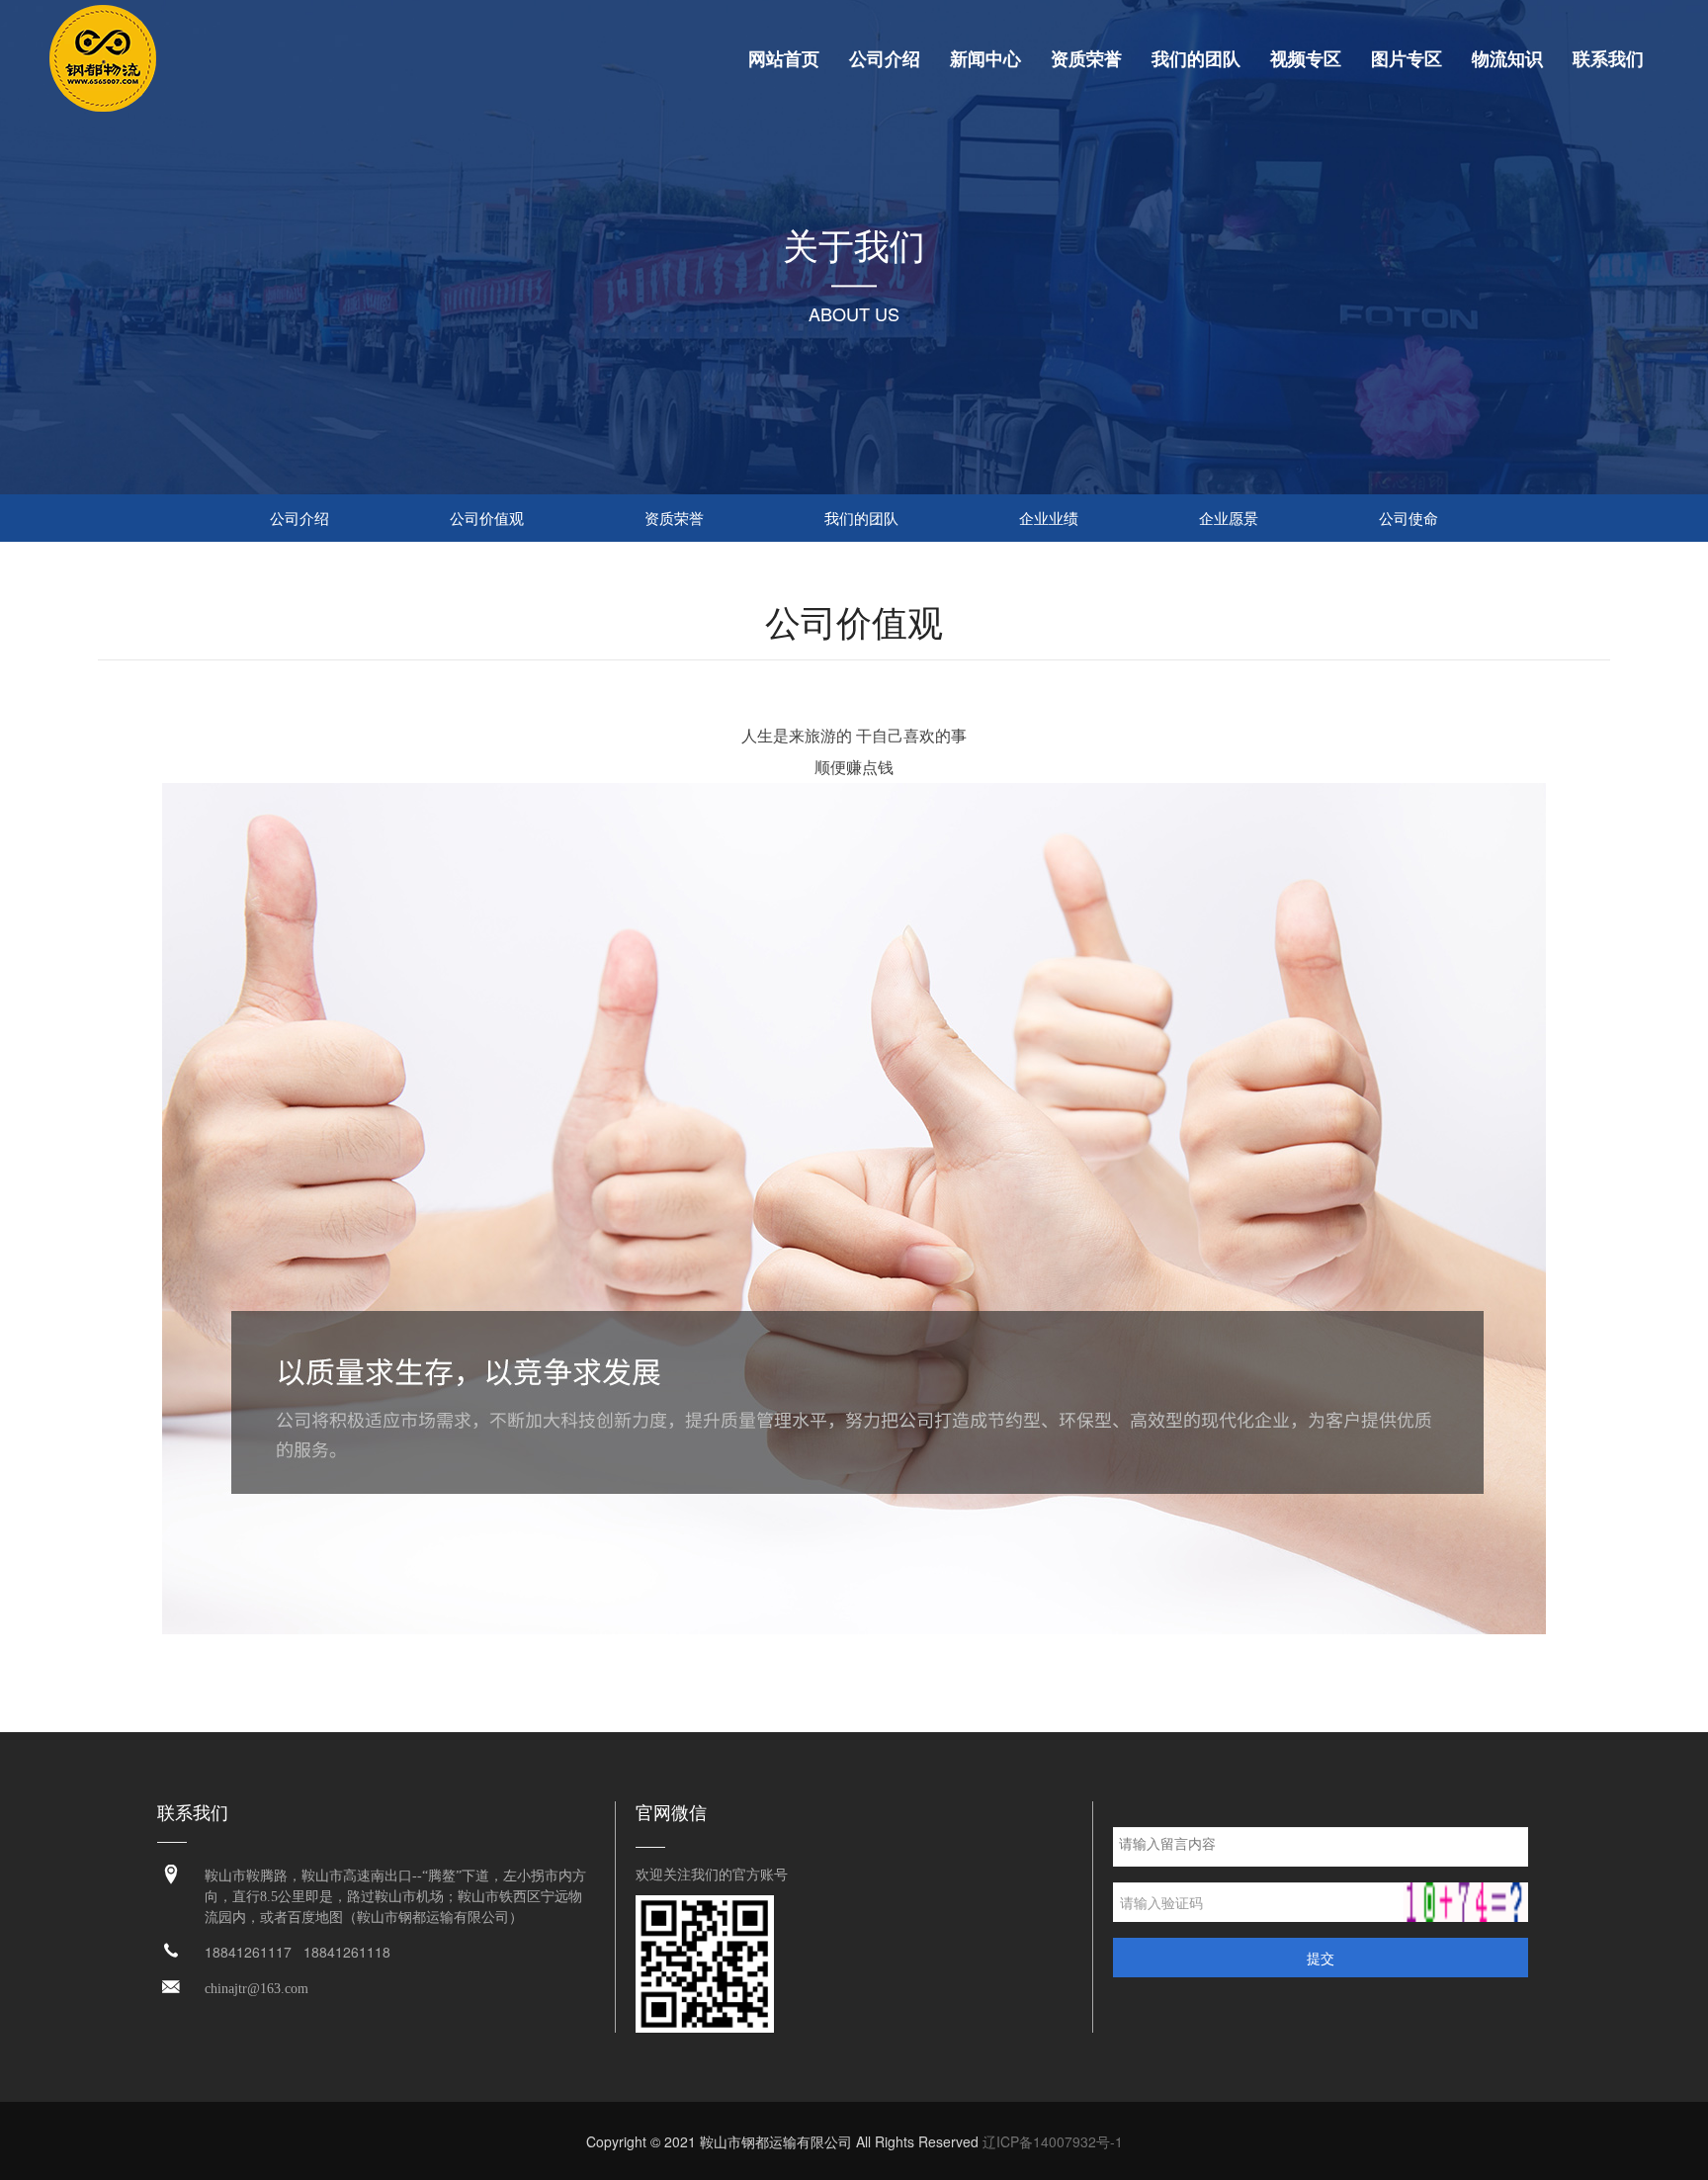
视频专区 (1306, 59)
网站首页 (784, 59)
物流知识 (1507, 59)
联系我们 (1608, 59)
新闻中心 (985, 59)
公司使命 (1409, 518)
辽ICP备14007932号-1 (1053, 2141)
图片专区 (1407, 59)
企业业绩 (1049, 518)
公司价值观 (487, 518)
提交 (1321, 1958)
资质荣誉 (1086, 59)
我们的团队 (1196, 59)
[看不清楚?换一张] (1466, 1902)
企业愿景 (1229, 518)
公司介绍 (885, 59)
